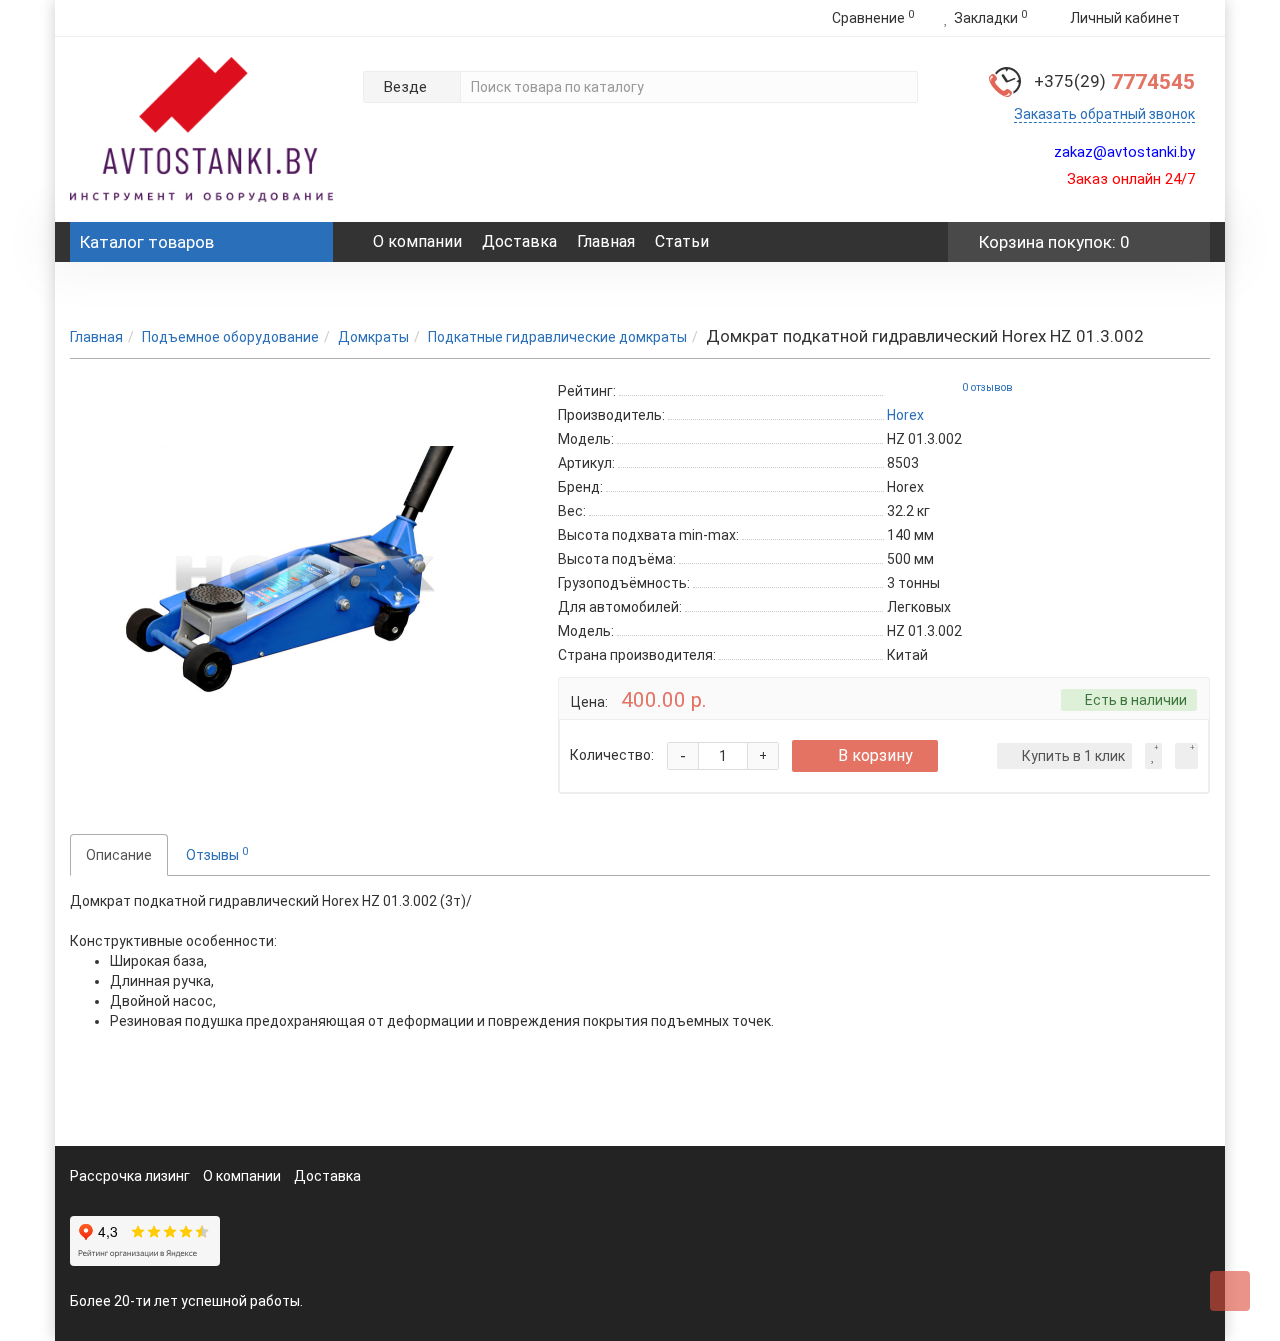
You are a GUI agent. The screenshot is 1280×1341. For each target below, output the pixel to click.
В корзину (875, 755)
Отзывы (217, 854)
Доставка (519, 241)
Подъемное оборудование (230, 337)
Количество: (612, 755)
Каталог (147, 242)
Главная (606, 241)
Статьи (682, 241)
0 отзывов (987, 387)
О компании (417, 241)
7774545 (1114, 82)
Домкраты (373, 337)
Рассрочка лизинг (130, 1176)
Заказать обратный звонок (1104, 114)
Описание (119, 855)
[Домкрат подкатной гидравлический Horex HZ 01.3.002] (299, 579)
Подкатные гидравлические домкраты (557, 337)
